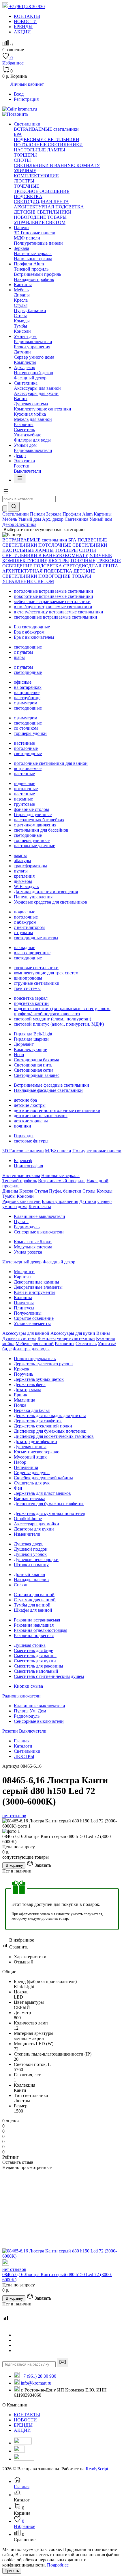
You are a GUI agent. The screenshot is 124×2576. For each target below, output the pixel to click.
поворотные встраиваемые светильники (53, 596)
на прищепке (27, 692)
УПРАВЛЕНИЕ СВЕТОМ (40, 222)
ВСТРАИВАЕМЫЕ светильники (46, 129)
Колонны (23, 1297)
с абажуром (25, 922)
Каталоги (23, 1746)
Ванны (21, 399)
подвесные (25, 783)
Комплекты (25, 362)
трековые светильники (36, 968)
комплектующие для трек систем (46, 973)
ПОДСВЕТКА (28, 196)
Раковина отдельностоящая (41, 1630)
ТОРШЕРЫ (25, 155)
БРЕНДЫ (23, 2425)
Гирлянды (24, 1136)
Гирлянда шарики (31, 1039)
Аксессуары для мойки (36, 1524)
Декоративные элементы (38, 1287)
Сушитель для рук (32, 1483)
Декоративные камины (36, 1282)
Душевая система (31, 404)
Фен (18, 1488)
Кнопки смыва (28, 1686)
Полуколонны (28, 1313)
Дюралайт (24, 1044)
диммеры (23, 881)
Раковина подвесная (34, 1635)
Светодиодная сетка (34, 1070)
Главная (22, 1741)
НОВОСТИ (25, 2420)
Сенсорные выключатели (39, 1232)
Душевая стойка (30, 1645)
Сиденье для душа (32, 1473)
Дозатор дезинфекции (35, 1441)
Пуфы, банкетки (30, 310)
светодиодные (28, 647)
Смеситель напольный (36, 1671)
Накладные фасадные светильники (48, 1090)
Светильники (27, 1751)
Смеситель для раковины (38, 1666)
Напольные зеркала (33, 259)
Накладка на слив (31, 1580)
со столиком (26, 728)
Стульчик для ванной (35, 1600)
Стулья (21, 305)
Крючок (22, 1369)
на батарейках (28, 687)
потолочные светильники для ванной (51, 763)
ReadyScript (97, 2469)
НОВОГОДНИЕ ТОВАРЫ (40, 217)
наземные (23, 799)
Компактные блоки (33, 1242)
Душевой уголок (30, 1554)
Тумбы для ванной (32, 1605)
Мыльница (25, 1400)
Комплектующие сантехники (43, 409)
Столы (20, 316)
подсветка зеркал (31, 998)
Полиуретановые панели (38, 243)
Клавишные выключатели (40, 1216)
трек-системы (27, 988)
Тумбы (20, 326)
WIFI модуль (26, 886)
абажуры (22, 861)
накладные (25, 947)
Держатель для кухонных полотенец (50, 1513)
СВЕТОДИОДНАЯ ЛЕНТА (41, 202)
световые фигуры (31, 1141)
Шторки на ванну (31, 1565)
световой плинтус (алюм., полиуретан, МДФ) (59, 1024)
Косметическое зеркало (37, 1452)
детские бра (25, 1100)
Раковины (24, 424)
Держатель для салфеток (38, 1421)
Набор (20, 1462)
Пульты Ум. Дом (30, 1711)
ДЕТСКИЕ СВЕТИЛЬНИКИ (43, 212)
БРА (18, 134)
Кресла (21, 300)
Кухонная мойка (30, 414)
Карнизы (23, 1277)
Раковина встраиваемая (37, 1620)
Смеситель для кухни (35, 1661)
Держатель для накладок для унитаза (50, 1416)
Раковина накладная (34, 1625)
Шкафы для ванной (33, 1610)
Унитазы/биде (28, 435)
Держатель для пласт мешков (42, 1493)
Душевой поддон (31, 1549)
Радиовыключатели (33, 342)
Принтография (28, 1166)
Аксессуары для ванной (37, 388)
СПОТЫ (22, 160)
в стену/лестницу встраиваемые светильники (59, 612)
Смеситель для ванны (35, 1656)
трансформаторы (30, 866)
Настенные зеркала (33, 253)
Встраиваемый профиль (37, 274)
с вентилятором (29, 927)
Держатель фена (30, 1384)
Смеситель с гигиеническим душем (49, 1676)
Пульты (21, 1222)
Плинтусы (24, 1308)
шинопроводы (28, 978)
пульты (21, 871)
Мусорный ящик (30, 1457)
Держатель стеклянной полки (43, 1426)
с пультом (23, 652)
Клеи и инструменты (35, 1292)
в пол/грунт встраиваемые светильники (53, 607)
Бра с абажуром (29, 632)
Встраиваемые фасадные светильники (51, 1085)
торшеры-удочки (30, 733)
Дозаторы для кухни (34, 1529)
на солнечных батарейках (39, 820)
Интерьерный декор (33, 373)
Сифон (21, 1585)
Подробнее (58, 2565)
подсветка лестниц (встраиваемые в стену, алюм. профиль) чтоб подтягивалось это (62, 1011)
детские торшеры (31, 1121)
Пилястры (24, 1303)
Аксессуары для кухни (36, 393)
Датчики (22, 352)
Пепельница (26, 1467)
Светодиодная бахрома (36, 1060)
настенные (24, 743)
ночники (22, 1126)
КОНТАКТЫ (27, 2415)
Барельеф (23, 1160)
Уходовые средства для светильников (50, 902)
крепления (24, 876)
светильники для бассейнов (41, 830)
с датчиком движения (35, 825)
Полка (20, 1405)
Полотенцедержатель (35, 1359)
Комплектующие (30, 1049)
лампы (20, 855)
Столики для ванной (34, 1595)
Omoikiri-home (28, 1519)
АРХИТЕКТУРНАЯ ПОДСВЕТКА (49, 207)
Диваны (22, 295)
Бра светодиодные (32, 627)
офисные (23, 682)
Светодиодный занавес (37, 1075)
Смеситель (24, 430)
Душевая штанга (30, 1447)
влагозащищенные (32, 953)
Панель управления (33, 897)
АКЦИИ (22, 2430)
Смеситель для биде (33, 1650)
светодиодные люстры (36, 938)
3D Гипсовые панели (35, 233)
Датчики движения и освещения (46, 892)
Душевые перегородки (36, 1559)
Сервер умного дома (34, 357)
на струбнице (27, 698)
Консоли (22, 331)
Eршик (21, 1395)
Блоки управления (32, 347)
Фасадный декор (30, 378)
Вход (19, 94)
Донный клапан (30, 1574)
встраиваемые (28, 768)
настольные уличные (34, 846)
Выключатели (28, 471)
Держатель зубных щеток (39, 1379)
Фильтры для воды (32, 440)
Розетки (22, 466)
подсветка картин (31, 1003)
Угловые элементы (32, 1323)
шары (19, 657)
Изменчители (27, 1534)
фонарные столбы (31, 809)
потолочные (26, 748)
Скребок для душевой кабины (43, 1478)
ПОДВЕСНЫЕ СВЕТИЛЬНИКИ (47, 139)
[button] (6, 493)
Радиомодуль (27, 1227)
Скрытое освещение (34, 1318)
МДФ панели (27, 238)
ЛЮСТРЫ (24, 181)
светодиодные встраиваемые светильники (56, 617)
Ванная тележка (30, 1498)
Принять (12, 2571)
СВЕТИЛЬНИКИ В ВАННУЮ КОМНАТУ (57, 165)
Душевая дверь (29, 1544)
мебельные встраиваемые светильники (52, 601)
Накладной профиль (34, 279)
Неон (19, 1055)
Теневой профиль (31, 269)
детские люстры (30, 1105)
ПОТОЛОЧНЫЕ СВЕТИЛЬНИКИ (48, 145)
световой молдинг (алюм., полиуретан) (52, 1019)
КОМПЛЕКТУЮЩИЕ (36, 176)
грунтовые (24, 804)
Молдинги (24, 1272)
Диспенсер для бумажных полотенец (50, 1431)
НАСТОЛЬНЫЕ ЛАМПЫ (40, 150)
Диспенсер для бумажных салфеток (49, 1504)
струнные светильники (37, 983)
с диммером (26, 703)
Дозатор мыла (28, 1390)
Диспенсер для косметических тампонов (54, 1436)
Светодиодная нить (33, 1065)
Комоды (22, 321)
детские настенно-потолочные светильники (57, 1110)
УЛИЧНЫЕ (25, 171)
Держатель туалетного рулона (43, 1364)
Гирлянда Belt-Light (33, 1034)
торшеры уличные (32, 840)
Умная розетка (28, 1252)
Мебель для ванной (33, 419)
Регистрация (26, 99)
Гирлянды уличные (33, 814)
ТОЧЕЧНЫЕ (27, 186)
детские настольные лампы (41, 1116)
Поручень (24, 1374)
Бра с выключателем (34, 637)
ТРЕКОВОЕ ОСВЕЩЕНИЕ (42, 191)
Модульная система (33, 1247)
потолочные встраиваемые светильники (53, 591)
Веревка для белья (32, 1410)
